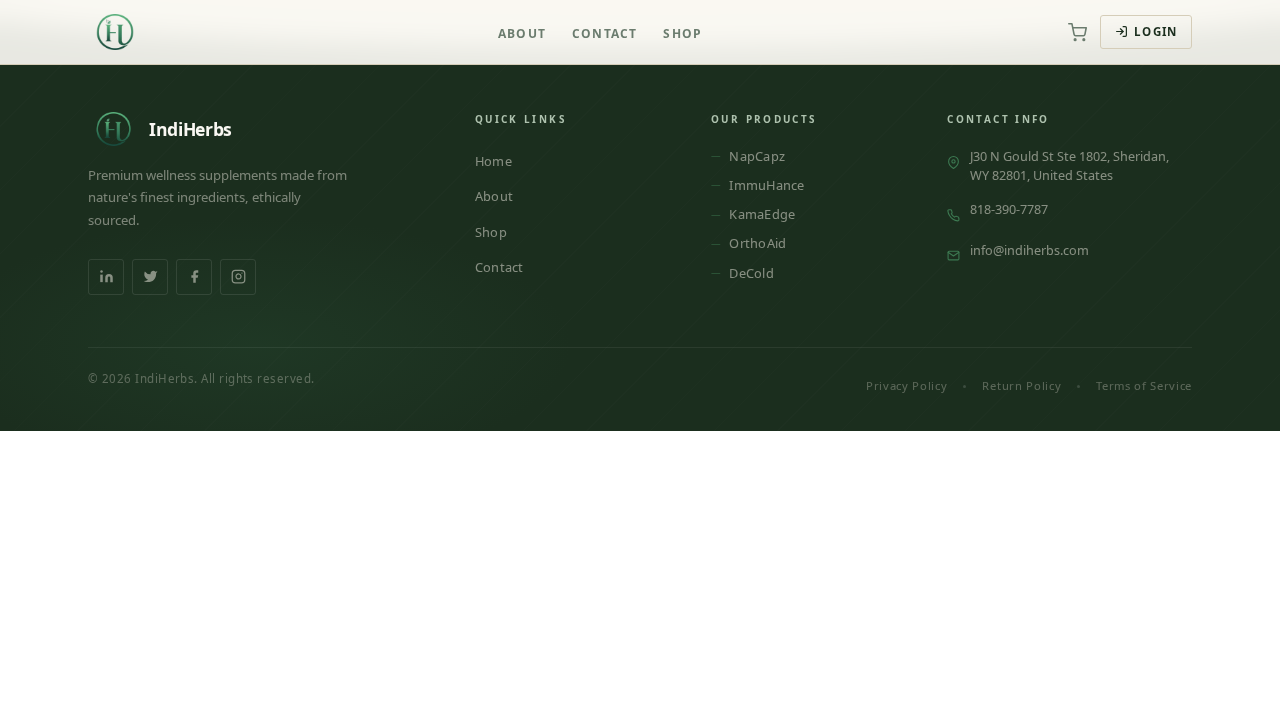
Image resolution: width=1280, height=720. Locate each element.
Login (1155, 31)
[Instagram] (238, 277)
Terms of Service (1144, 385)
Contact (604, 33)
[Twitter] (150, 277)
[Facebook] (194, 277)
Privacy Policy (906, 385)
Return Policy (1021, 385)
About (522, 33)
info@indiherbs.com (1029, 250)
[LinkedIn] (106, 277)
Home (493, 161)
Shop (682, 33)
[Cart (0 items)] (1077, 32)
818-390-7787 (1009, 209)
